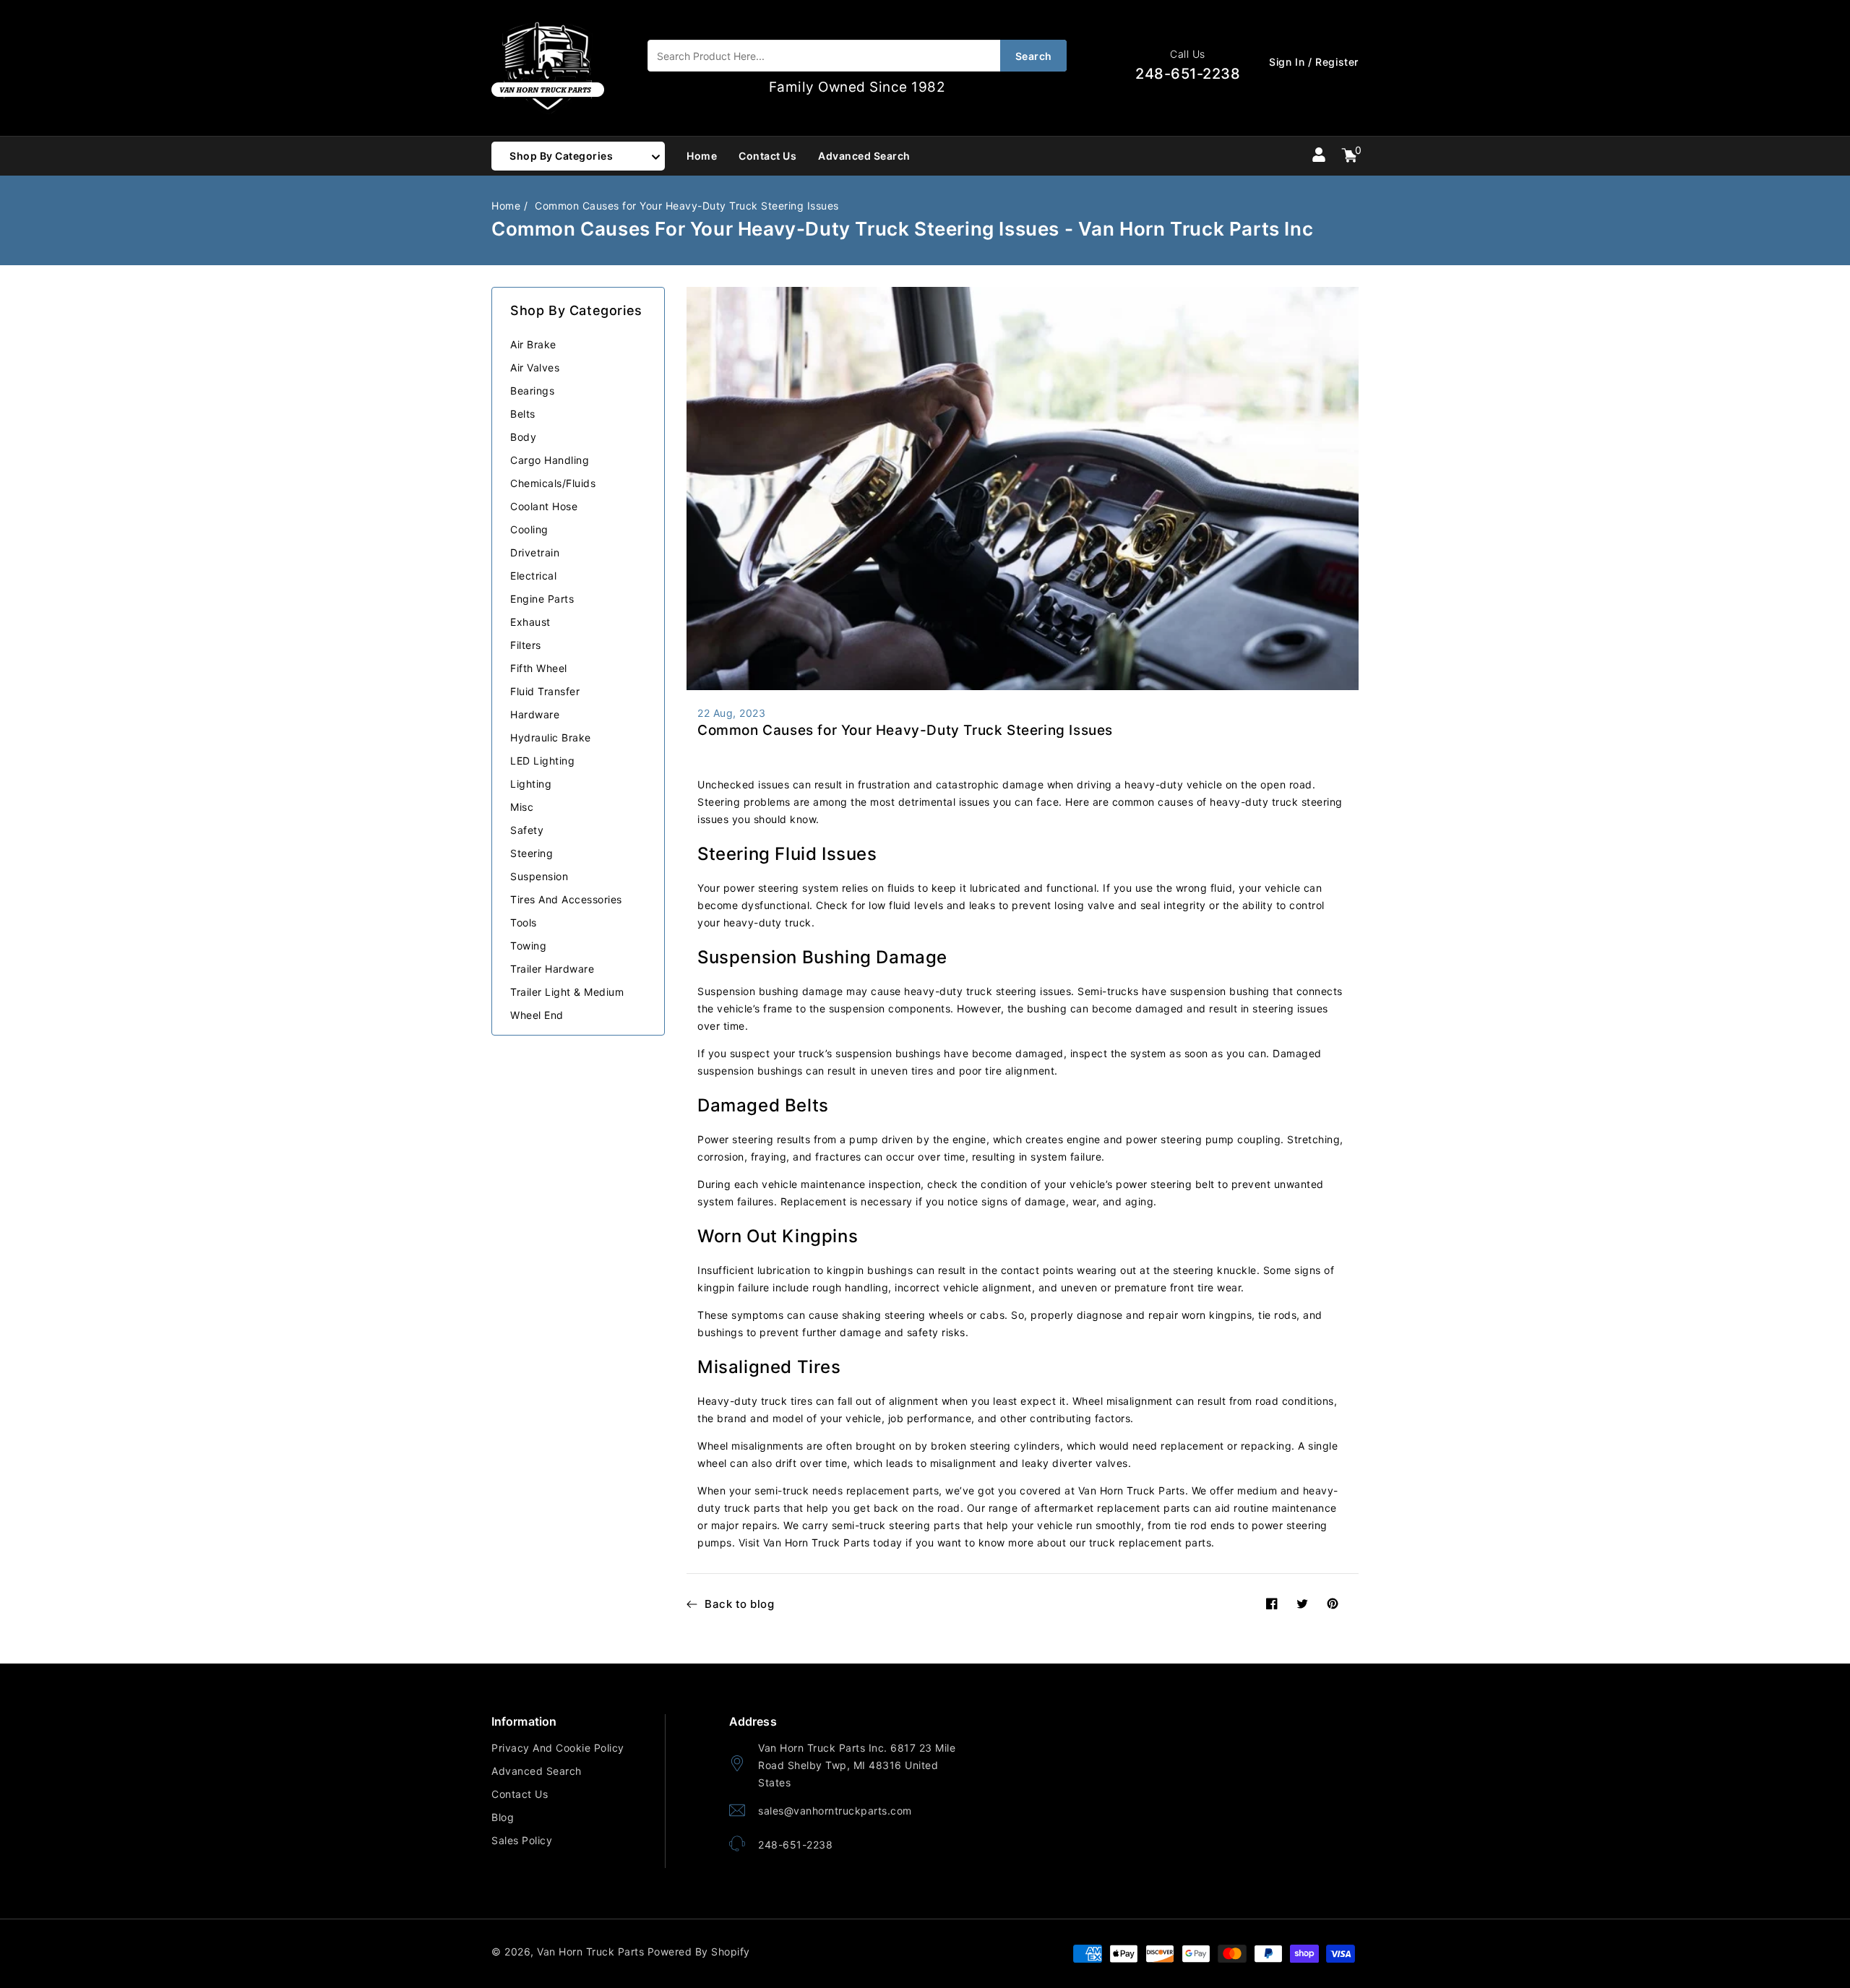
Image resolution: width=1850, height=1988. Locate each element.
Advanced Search (537, 1771)
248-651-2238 (795, 1845)
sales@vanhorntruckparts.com (835, 1811)
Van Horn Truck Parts (590, 1952)
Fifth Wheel (539, 668)
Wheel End (537, 1015)
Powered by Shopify (699, 1952)
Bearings (532, 391)
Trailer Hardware (552, 969)
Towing (528, 946)
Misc (522, 807)
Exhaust (530, 622)
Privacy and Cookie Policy (558, 1748)
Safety (527, 830)
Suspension (539, 876)
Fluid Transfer (545, 691)
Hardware (535, 714)
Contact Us (520, 1794)
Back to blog (739, 1604)
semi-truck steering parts (896, 1525)
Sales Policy (522, 1840)
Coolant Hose (544, 506)
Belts (523, 414)
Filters (526, 645)
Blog (503, 1817)
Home (506, 206)
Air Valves (535, 367)
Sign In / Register (1314, 62)
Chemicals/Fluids (553, 483)
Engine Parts (542, 599)
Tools (524, 922)
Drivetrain (535, 552)
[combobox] (857, 56)
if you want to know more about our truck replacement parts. (1060, 1542)
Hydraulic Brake (551, 737)
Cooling (529, 529)
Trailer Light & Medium (567, 992)
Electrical (533, 576)
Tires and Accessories (566, 899)
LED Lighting (542, 761)
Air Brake (533, 344)
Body (523, 437)
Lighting (531, 784)
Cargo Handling (550, 460)
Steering (532, 853)
